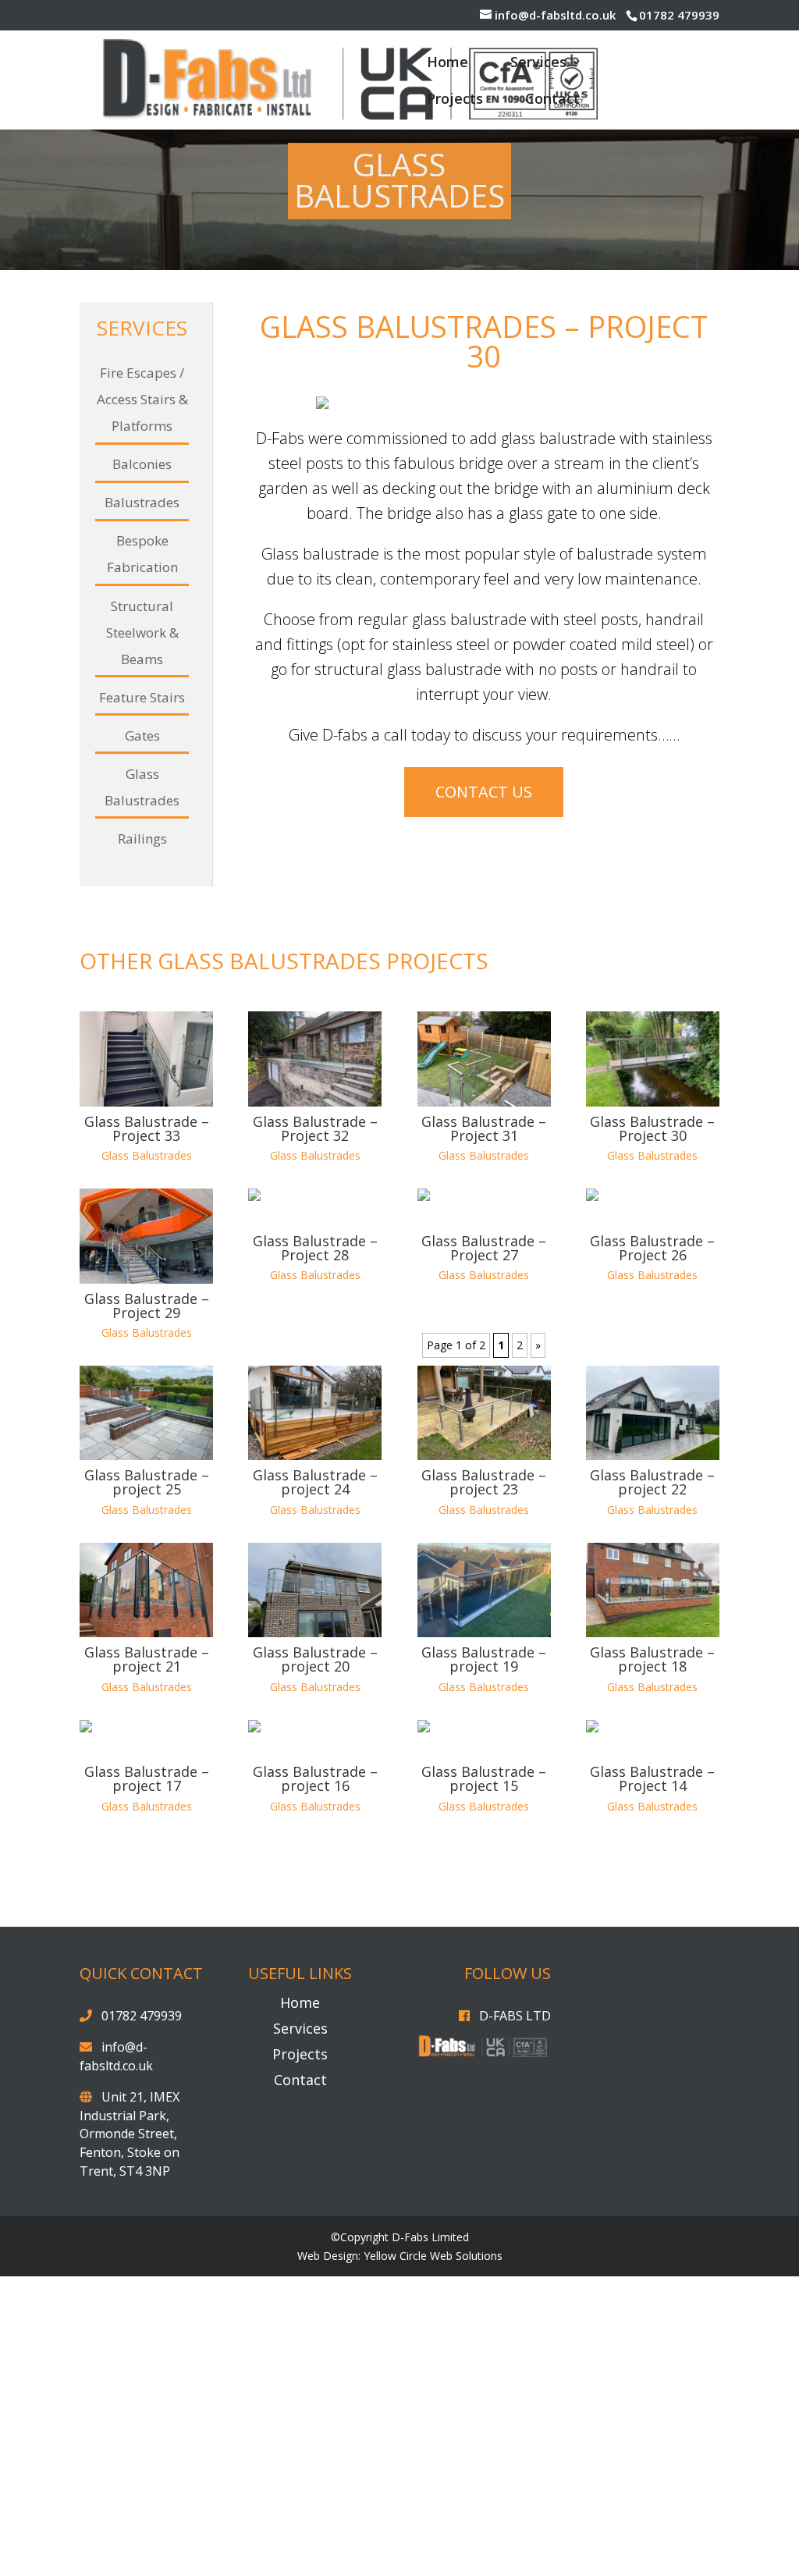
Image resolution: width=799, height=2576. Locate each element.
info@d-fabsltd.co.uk (116, 2319)
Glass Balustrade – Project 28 (315, 1511)
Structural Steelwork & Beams (142, 632)
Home (447, 64)
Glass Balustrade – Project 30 (652, 1391)
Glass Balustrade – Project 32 (315, 1391)
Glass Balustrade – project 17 (147, 2041)
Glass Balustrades (147, 1418)
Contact (552, 100)
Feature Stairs (142, 697)
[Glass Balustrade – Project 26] (653, 1470)
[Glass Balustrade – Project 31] (484, 1322)
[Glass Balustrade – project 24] (315, 1676)
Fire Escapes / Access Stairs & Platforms (142, 399)
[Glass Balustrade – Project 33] (146, 1322)
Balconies (142, 464)
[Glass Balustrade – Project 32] (315, 1322)
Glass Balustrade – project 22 (652, 1745)
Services (538, 64)
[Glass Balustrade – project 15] (484, 2002)
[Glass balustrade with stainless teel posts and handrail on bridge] (484, 409)
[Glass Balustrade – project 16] (315, 2002)
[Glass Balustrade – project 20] (315, 1853)
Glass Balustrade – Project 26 (652, 1511)
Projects (455, 100)
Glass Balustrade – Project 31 (484, 1391)
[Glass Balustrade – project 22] (653, 1676)
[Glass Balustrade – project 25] (146, 1676)
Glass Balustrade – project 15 (484, 2041)
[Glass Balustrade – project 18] (653, 1853)
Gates (142, 735)
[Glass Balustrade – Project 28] (315, 1470)
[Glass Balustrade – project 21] (146, 1853)
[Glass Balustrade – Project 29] (146, 1499)
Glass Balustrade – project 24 (315, 1745)
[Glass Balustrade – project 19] (484, 1853)
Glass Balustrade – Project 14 (652, 2041)
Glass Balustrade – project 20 (315, 1922)
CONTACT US (484, 1123)
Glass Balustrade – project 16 (315, 2041)
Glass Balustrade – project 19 (484, 1922)
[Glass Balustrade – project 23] (484, 1676)
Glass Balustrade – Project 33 (147, 1391)
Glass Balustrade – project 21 (147, 1922)
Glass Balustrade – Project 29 (147, 1569)
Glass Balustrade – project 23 (484, 1745)
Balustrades (142, 502)
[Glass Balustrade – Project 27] (484, 1470)
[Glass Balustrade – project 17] (146, 2002)
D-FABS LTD (515, 2279)
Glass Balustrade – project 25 (147, 1745)
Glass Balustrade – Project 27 (484, 1511)
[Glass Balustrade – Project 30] (653, 1322)
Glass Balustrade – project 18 (652, 1922)
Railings (142, 839)
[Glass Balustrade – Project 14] (653, 2002)
